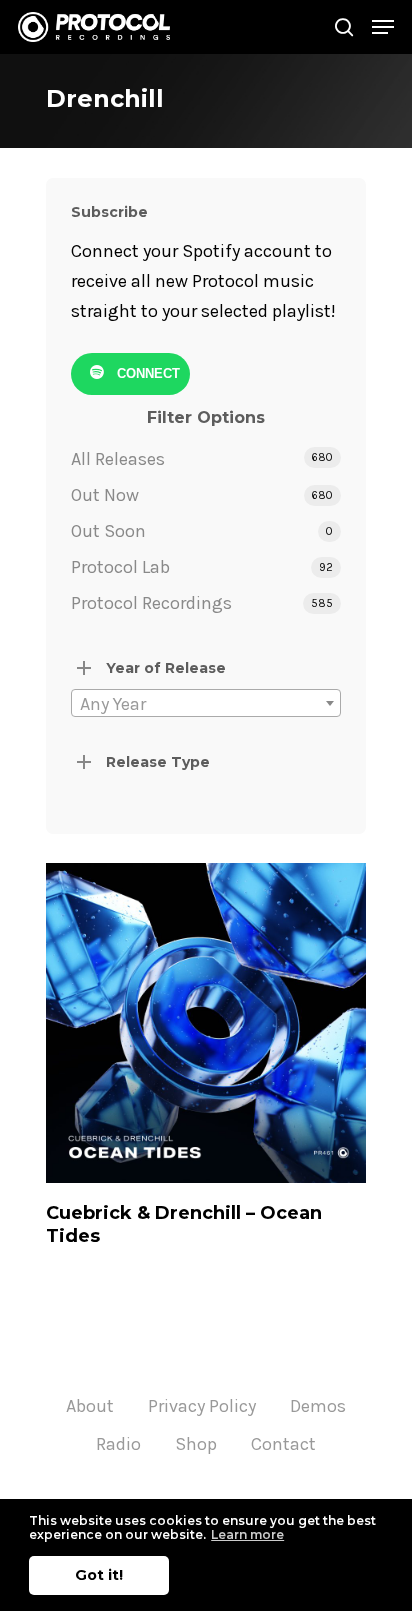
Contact (283, 1444)
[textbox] (206, 704)
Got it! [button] (99, 1575)
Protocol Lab (120, 567)
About (90, 1406)
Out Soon (108, 531)
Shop (196, 1444)
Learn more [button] (247, 1534)
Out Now (105, 495)
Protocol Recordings (151, 603)
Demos (318, 1406)
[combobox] (206, 703)
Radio (118, 1444)
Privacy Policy (202, 1406)
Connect (146, 373)
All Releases (118, 459)
